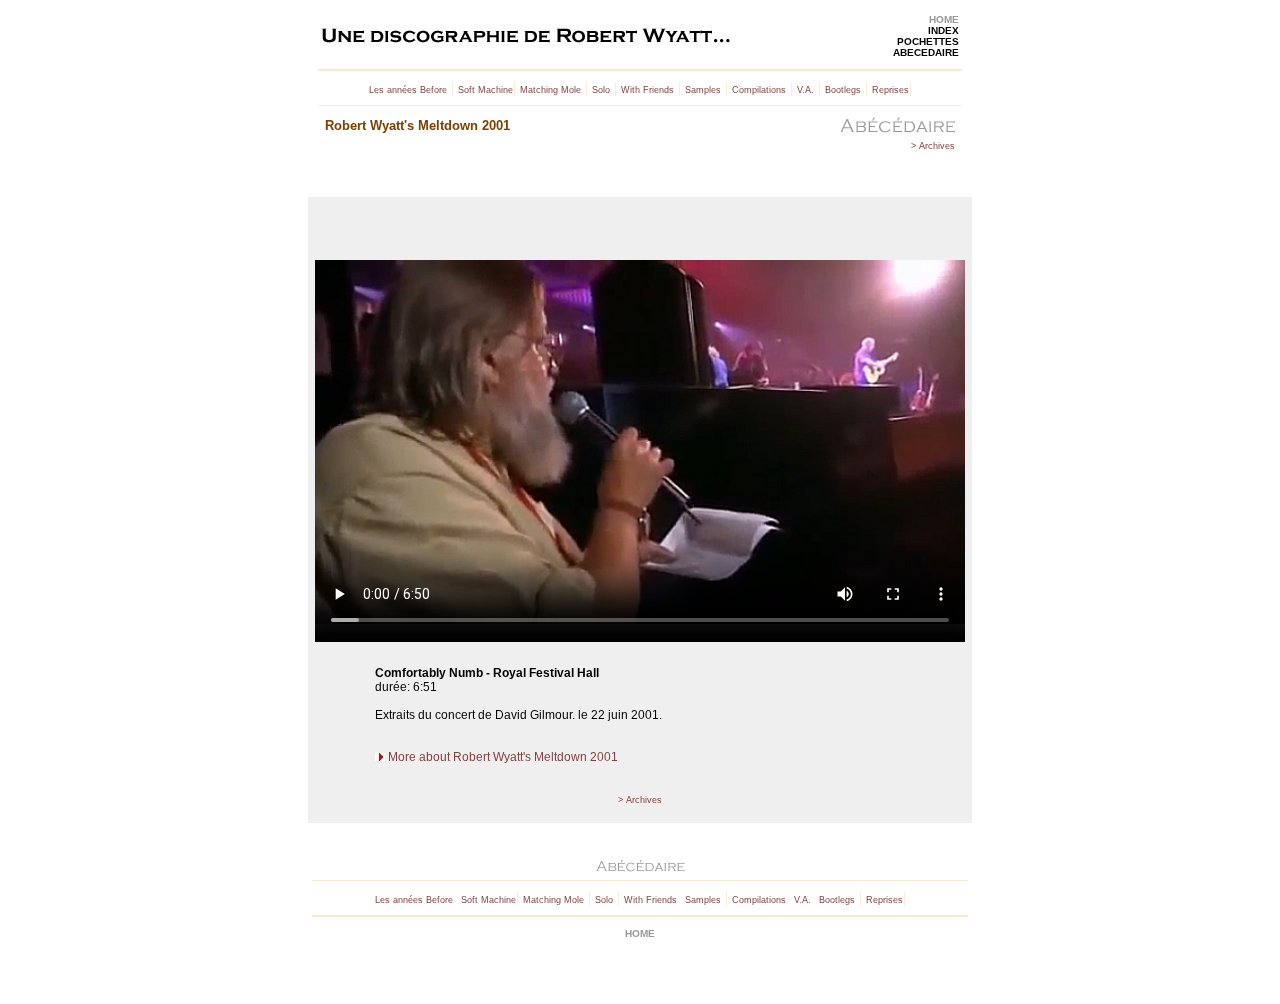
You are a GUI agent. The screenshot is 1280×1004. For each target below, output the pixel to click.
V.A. (805, 90)
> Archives (933, 146)
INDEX (943, 30)
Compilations (759, 90)
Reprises (890, 90)
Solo (601, 90)
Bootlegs (843, 90)
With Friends (647, 90)
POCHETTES (928, 41)
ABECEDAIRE (926, 52)
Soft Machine (485, 90)
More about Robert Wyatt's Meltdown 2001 (503, 757)
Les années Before (408, 90)
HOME (944, 19)
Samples (703, 90)
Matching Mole (550, 90)
